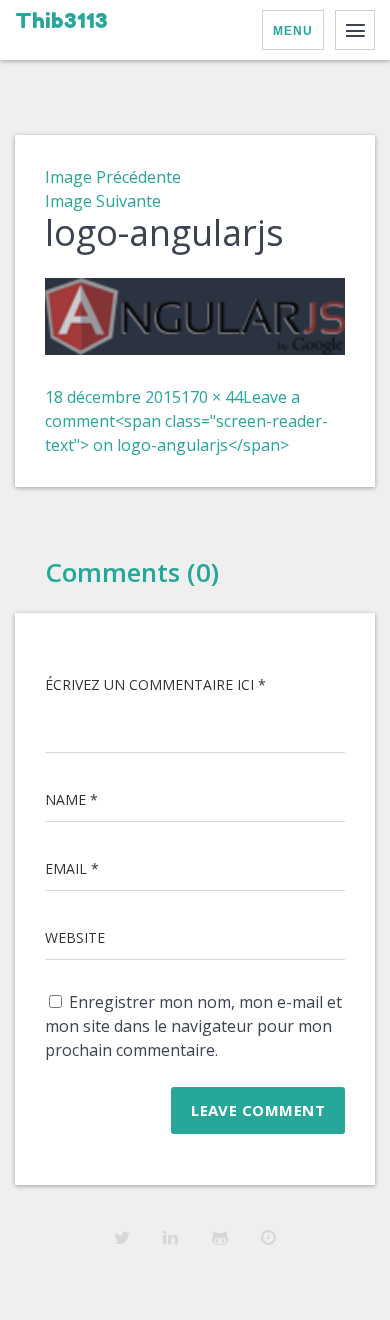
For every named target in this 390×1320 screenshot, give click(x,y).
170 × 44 (212, 397)
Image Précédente (113, 177)
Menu (293, 31)
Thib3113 (61, 20)
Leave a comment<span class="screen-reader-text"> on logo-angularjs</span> (186, 421)
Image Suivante (103, 201)
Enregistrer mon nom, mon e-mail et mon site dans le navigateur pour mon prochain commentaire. (193, 1026)
